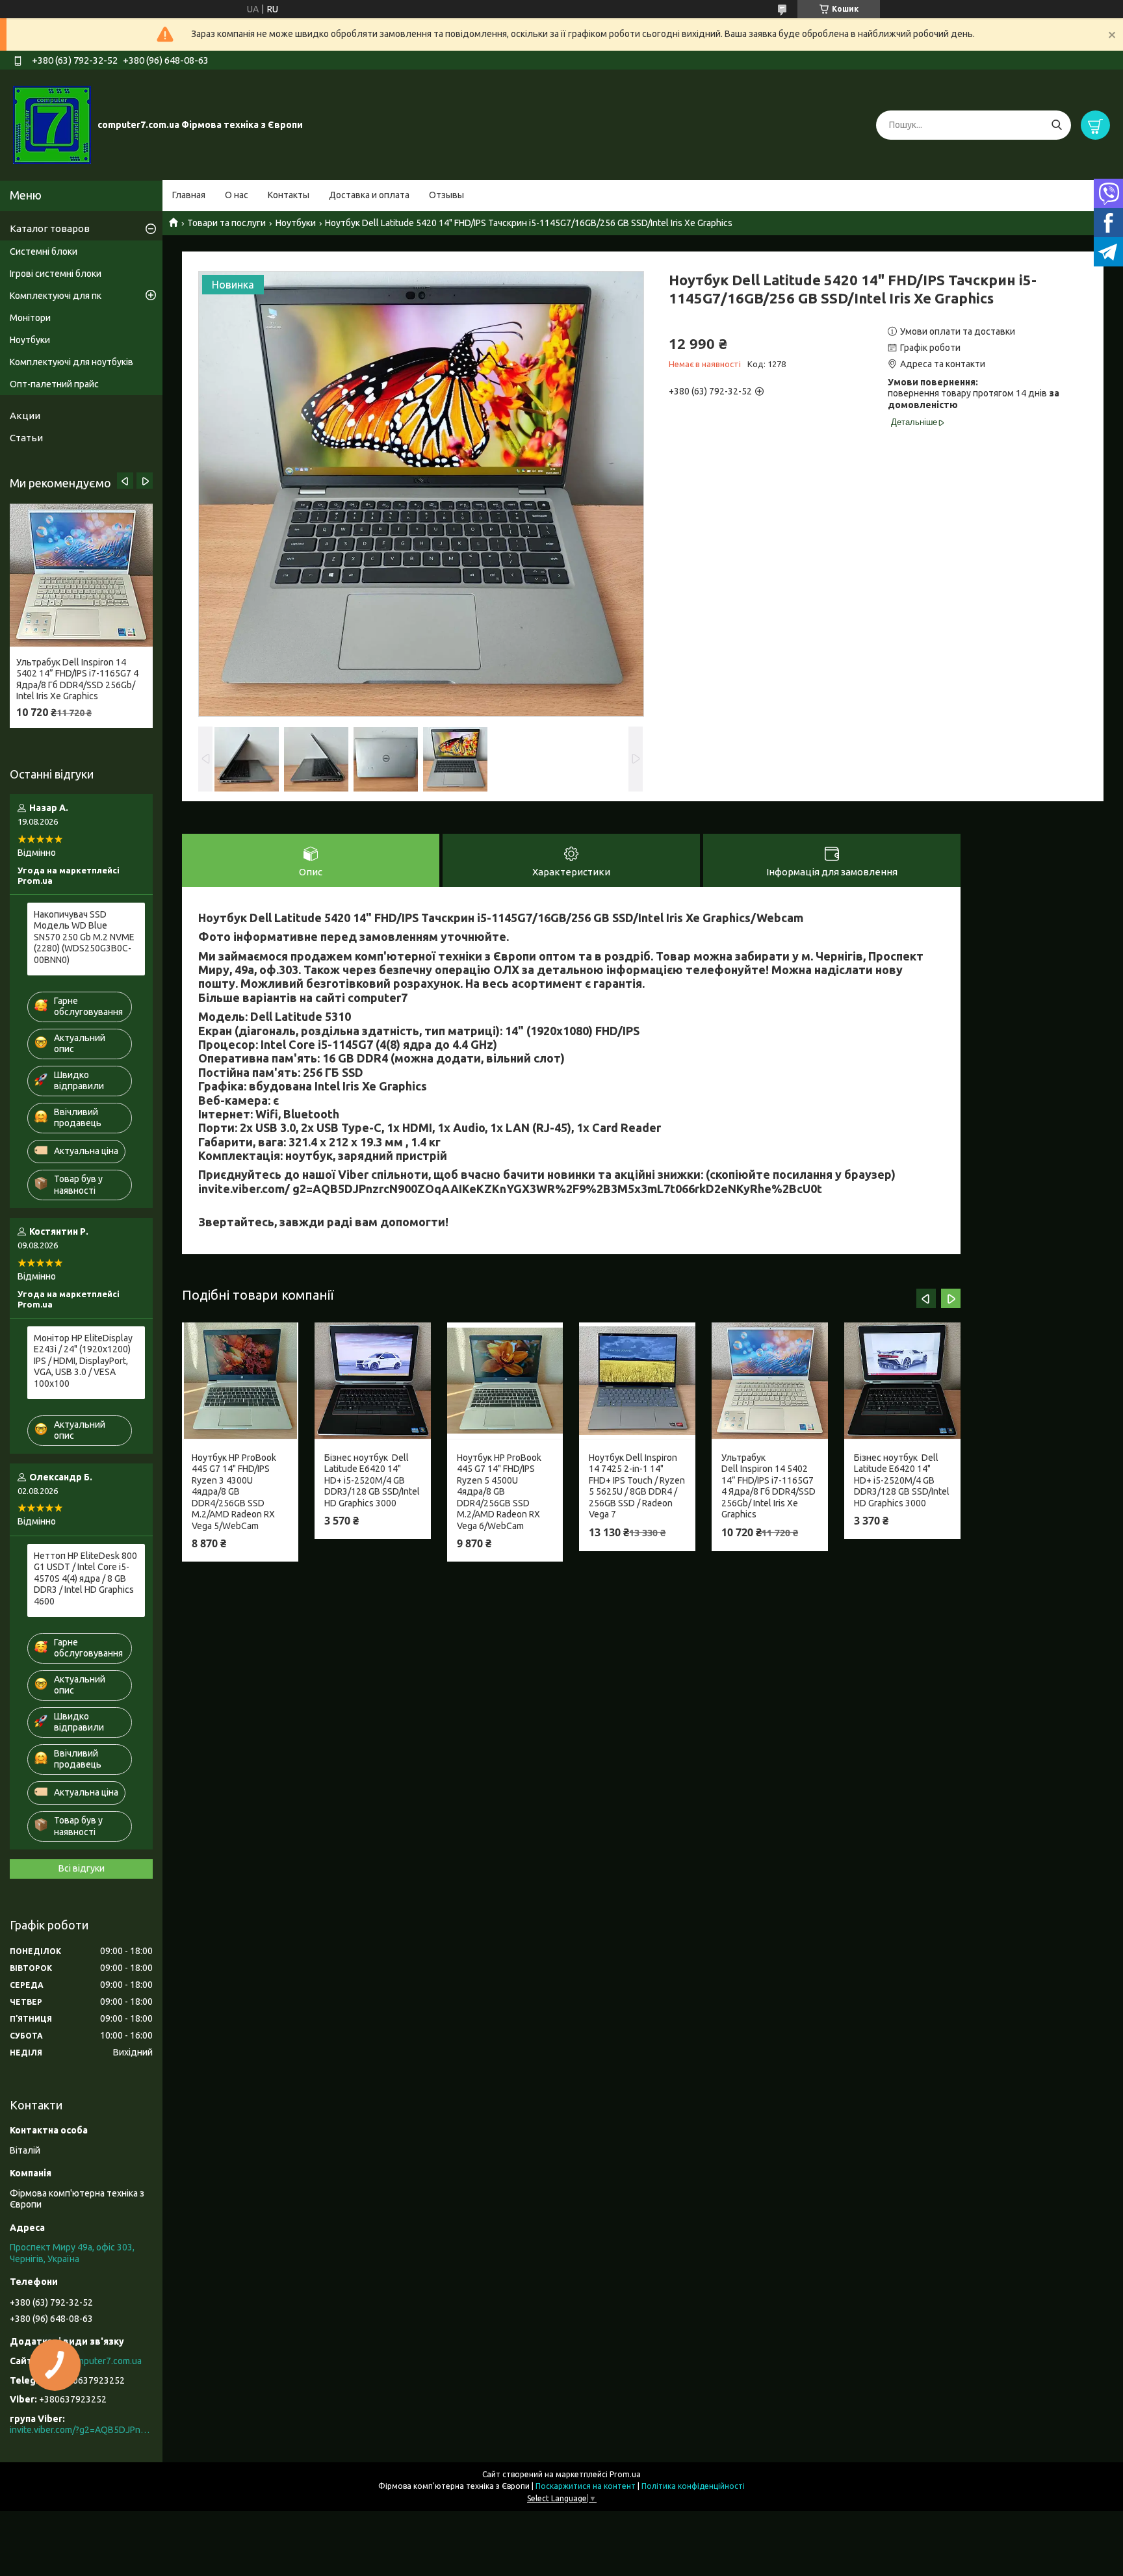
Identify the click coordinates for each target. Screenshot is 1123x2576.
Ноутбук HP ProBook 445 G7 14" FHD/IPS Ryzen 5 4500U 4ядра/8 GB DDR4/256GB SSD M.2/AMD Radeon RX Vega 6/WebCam (499, 1492)
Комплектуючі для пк (56, 296)
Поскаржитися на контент (586, 2486)
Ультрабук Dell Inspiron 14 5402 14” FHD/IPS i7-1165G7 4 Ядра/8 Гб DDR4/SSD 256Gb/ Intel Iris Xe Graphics (768, 1486)
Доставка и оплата (369, 195)
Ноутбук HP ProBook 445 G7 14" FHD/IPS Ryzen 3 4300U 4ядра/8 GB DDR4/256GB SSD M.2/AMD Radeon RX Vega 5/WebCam (234, 1492)
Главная (189, 195)
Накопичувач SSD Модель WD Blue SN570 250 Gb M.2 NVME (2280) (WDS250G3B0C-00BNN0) (84, 937)
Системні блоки (44, 251)
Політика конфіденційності (693, 2486)
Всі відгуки (82, 1868)
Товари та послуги (226, 223)
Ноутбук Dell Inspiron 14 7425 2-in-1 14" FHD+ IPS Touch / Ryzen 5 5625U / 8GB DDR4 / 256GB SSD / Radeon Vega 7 (637, 1486)
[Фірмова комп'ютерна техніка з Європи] (52, 124)
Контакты (289, 195)
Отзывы (446, 195)
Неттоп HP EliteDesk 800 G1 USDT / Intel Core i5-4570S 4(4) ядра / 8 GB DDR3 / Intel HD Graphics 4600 (85, 1578)
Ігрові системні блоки (56, 274)
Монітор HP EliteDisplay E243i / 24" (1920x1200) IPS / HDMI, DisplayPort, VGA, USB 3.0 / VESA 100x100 (83, 1361)
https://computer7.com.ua (89, 2361)
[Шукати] (1056, 125)
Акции (25, 416)
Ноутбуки (296, 223)
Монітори (30, 318)
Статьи (26, 438)
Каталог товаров (50, 228)
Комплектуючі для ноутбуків (71, 362)
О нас (237, 195)
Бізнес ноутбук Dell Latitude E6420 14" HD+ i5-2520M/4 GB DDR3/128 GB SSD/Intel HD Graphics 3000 (372, 1480)
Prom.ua (625, 2474)
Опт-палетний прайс (54, 384)
